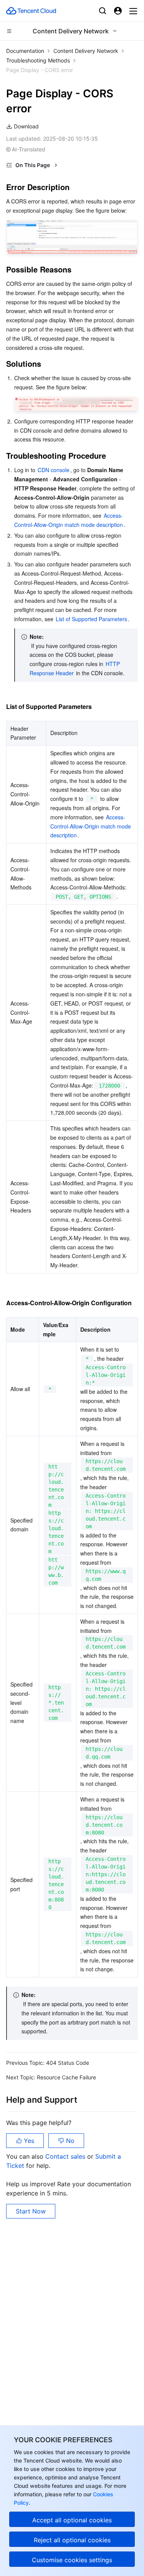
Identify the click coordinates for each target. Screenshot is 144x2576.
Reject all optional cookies (72, 2540)
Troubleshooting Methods (38, 60)
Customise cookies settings (72, 2560)
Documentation (25, 51)
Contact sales (66, 2156)
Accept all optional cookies (72, 2520)
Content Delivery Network (86, 51)
